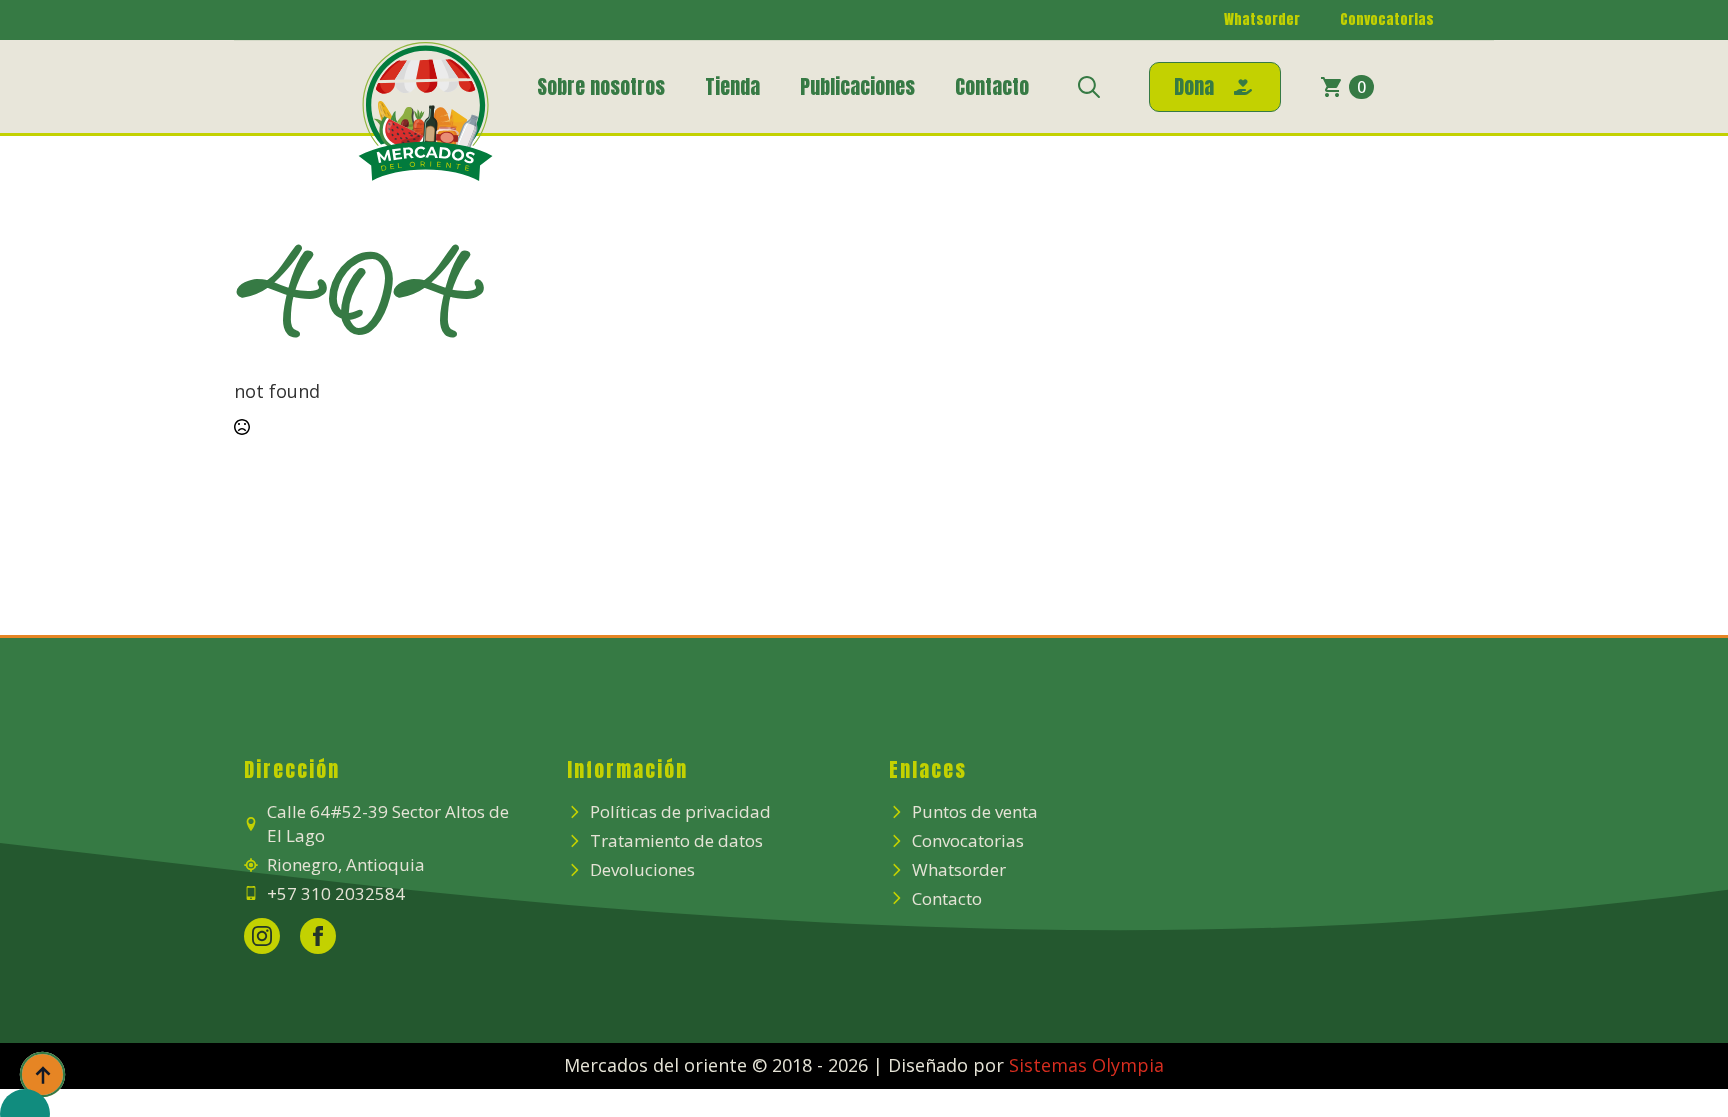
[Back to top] (42, 1074)
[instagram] (262, 936)
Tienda (732, 86)
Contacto (992, 86)
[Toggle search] (1089, 87)
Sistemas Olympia (1086, 1065)
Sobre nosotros (601, 86)
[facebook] (318, 936)
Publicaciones (857, 86)
